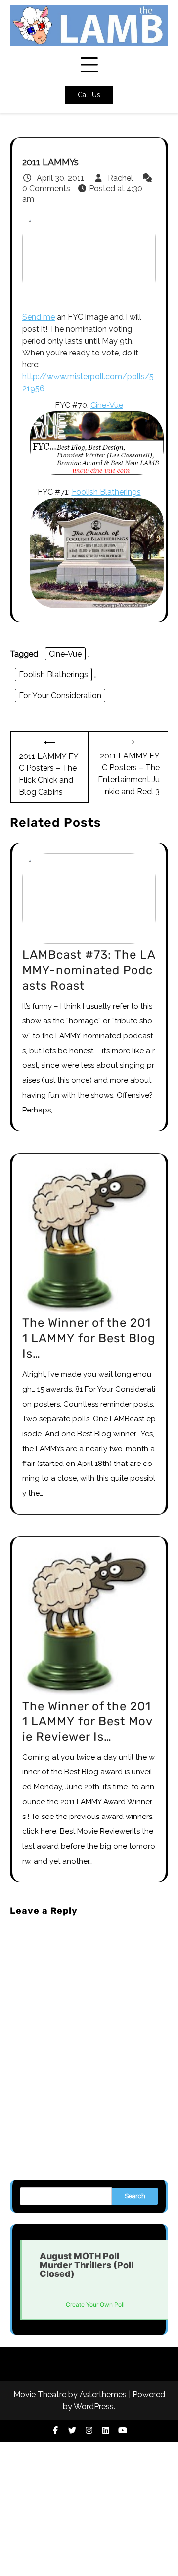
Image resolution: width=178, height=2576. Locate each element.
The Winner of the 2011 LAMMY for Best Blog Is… (89, 1338)
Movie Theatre (40, 2395)
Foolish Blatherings (106, 492)
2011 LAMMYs (50, 162)
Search (135, 2196)
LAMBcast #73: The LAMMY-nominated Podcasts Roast (89, 970)
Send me (39, 317)
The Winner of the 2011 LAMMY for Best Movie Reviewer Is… (88, 1721)
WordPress (94, 2406)
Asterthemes (103, 2395)
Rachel (120, 178)
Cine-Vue (107, 405)
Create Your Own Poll (95, 2304)
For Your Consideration (60, 695)
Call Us (89, 95)
